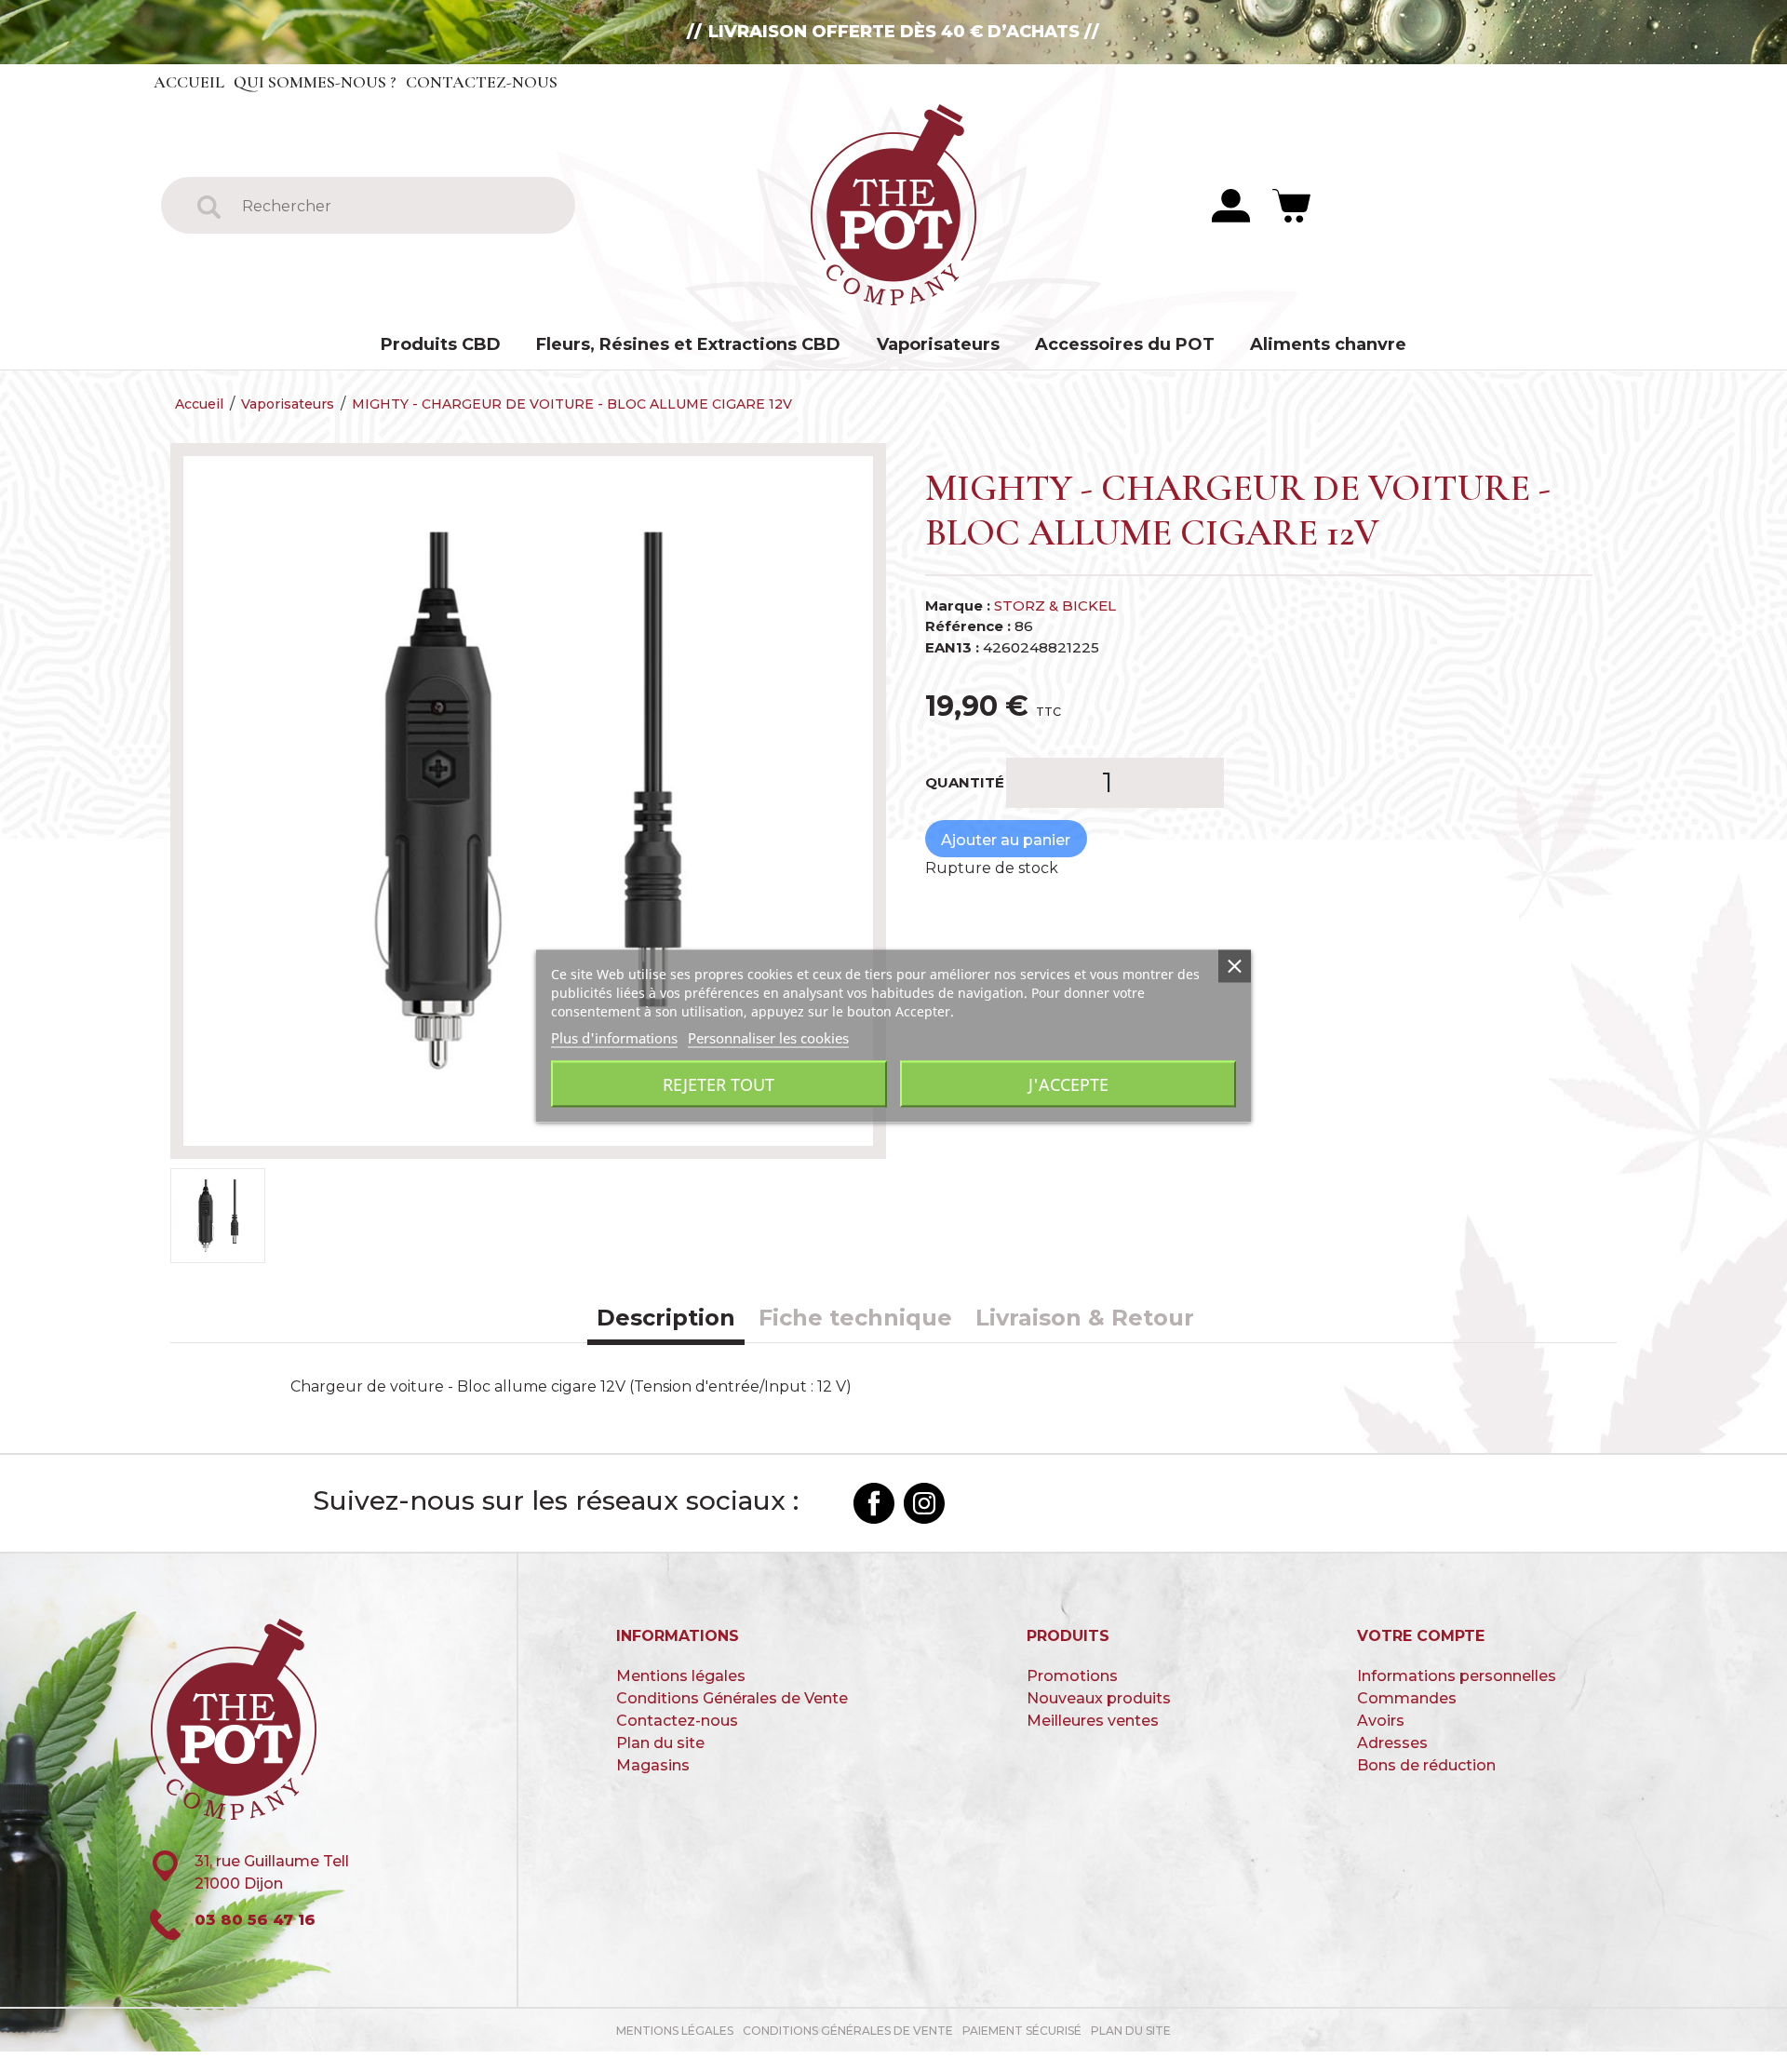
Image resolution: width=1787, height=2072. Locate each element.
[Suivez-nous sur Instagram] (924, 1503)
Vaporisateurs (938, 344)
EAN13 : (952, 647)
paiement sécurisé (1022, 2031)
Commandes (1407, 1698)
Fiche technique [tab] (855, 1318)
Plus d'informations (614, 1038)
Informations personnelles (1457, 1676)
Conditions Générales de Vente (732, 1698)
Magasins (653, 1765)
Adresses (1392, 1743)
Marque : (958, 605)
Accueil (189, 82)
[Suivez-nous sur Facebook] (874, 1503)
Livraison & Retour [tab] (1085, 1318)
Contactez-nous (482, 82)
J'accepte (1068, 1084)
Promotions (1072, 1676)
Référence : (968, 626)
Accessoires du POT (1125, 344)
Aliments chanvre (1328, 344)
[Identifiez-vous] (1231, 204)
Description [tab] (666, 1318)
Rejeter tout (719, 1084)
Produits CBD (441, 344)
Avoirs (1381, 1721)
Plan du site (660, 1743)
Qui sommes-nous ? (315, 82)
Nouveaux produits (1099, 1698)
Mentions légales (681, 1676)
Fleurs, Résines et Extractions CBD (688, 344)
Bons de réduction (1426, 1765)
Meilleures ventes (1093, 1721)
